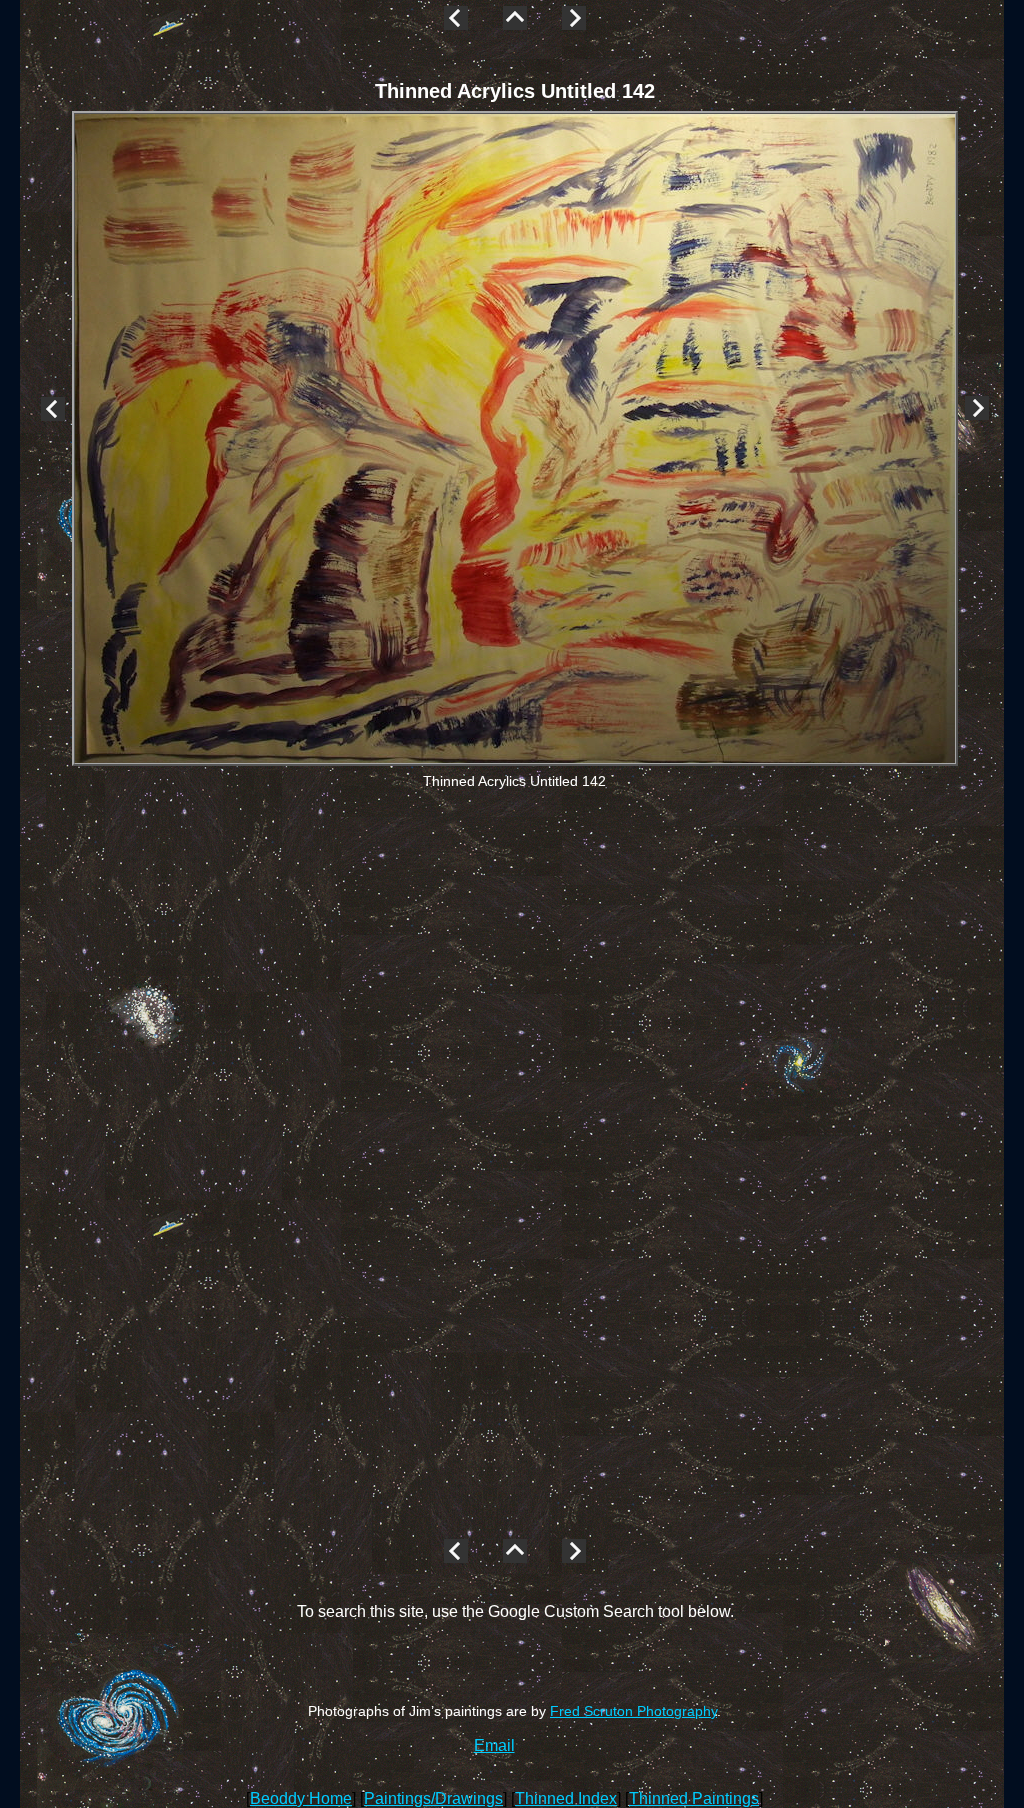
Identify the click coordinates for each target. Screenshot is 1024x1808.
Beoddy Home (301, 1798)
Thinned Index (566, 1798)
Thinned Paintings (694, 1798)
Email (494, 1745)
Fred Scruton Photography (633, 1711)
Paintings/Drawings (433, 1798)
